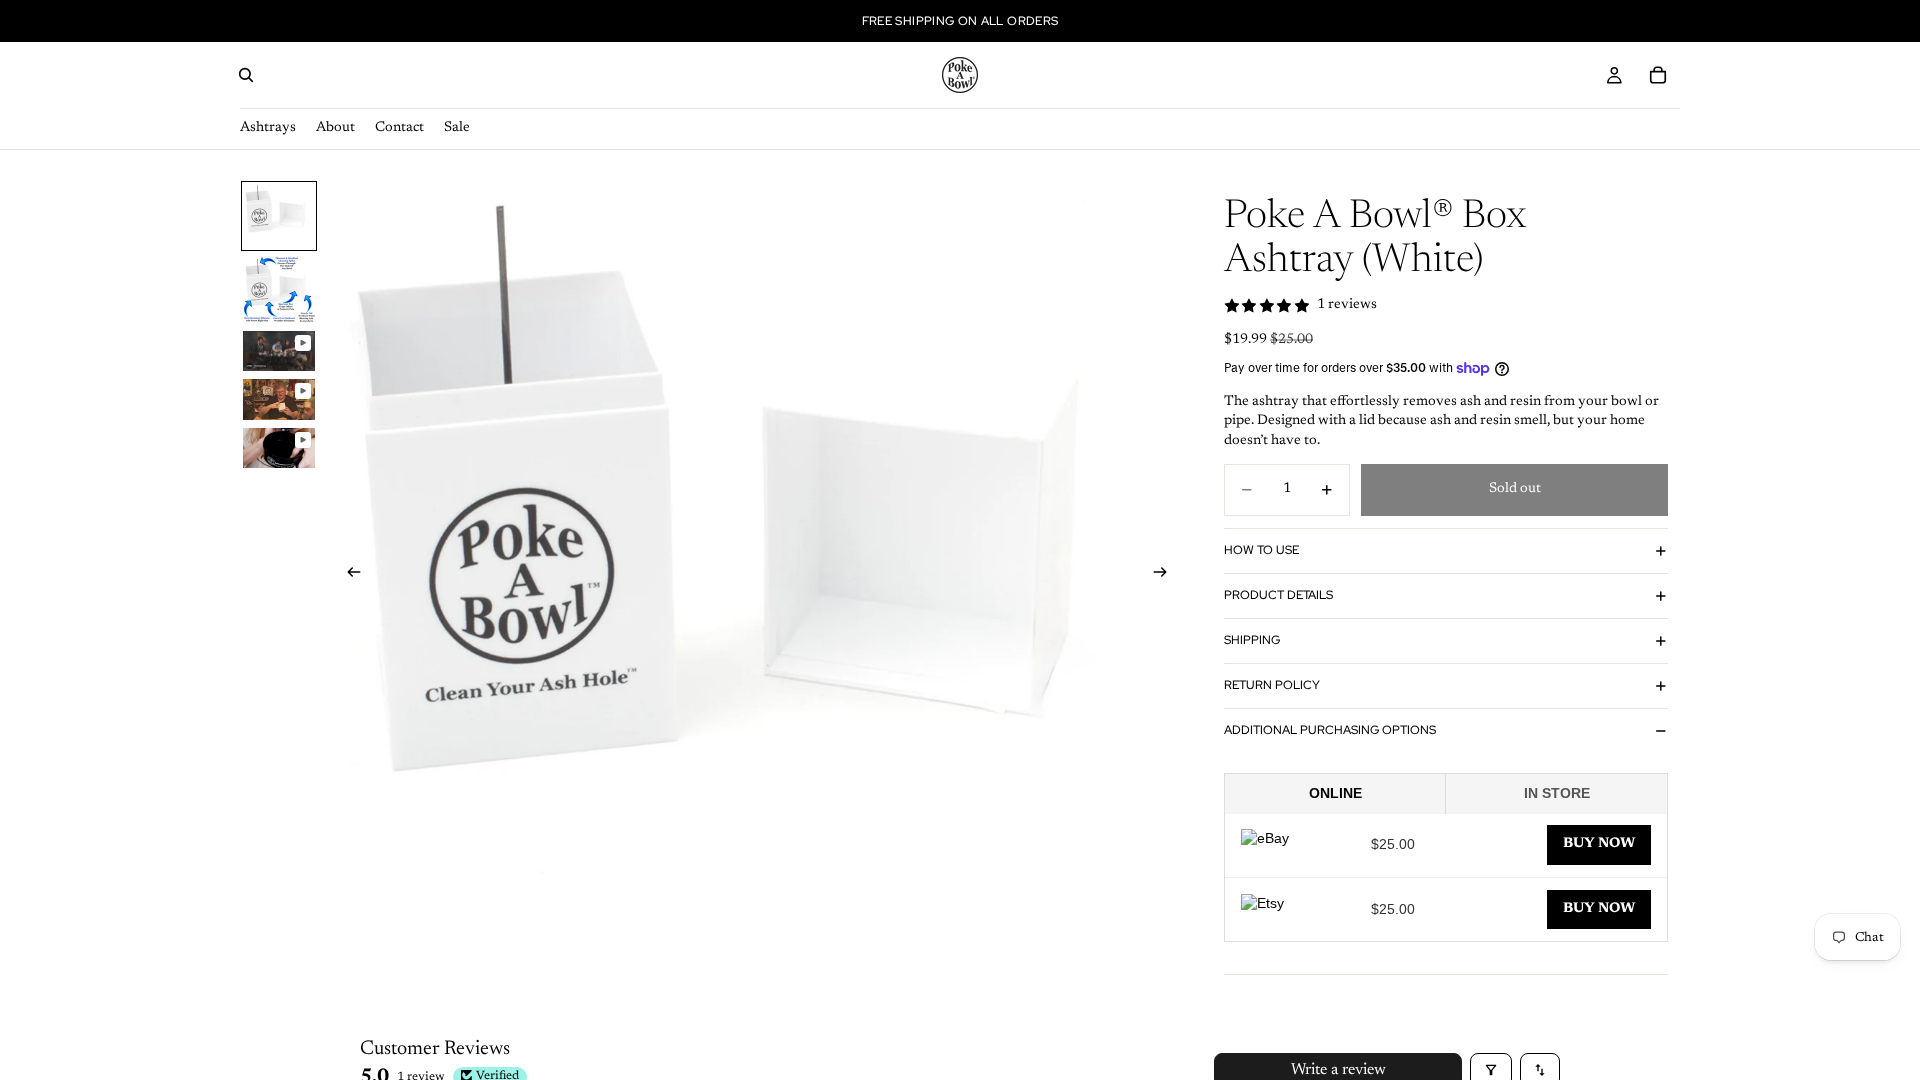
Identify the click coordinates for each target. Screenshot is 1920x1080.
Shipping (1252, 640)
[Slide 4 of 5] (279, 399)
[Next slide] (1166, 575)
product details (1278, 595)
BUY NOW (1599, 844)
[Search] (246, 75)
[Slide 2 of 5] (279, 290)
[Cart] (1658, 75)
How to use (1261, 550)
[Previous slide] (348, 575)
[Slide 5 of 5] (279, 448)
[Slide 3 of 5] (279, 351)
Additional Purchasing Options (1330, 730)
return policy (1272, 685)
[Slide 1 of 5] (279, 216)
